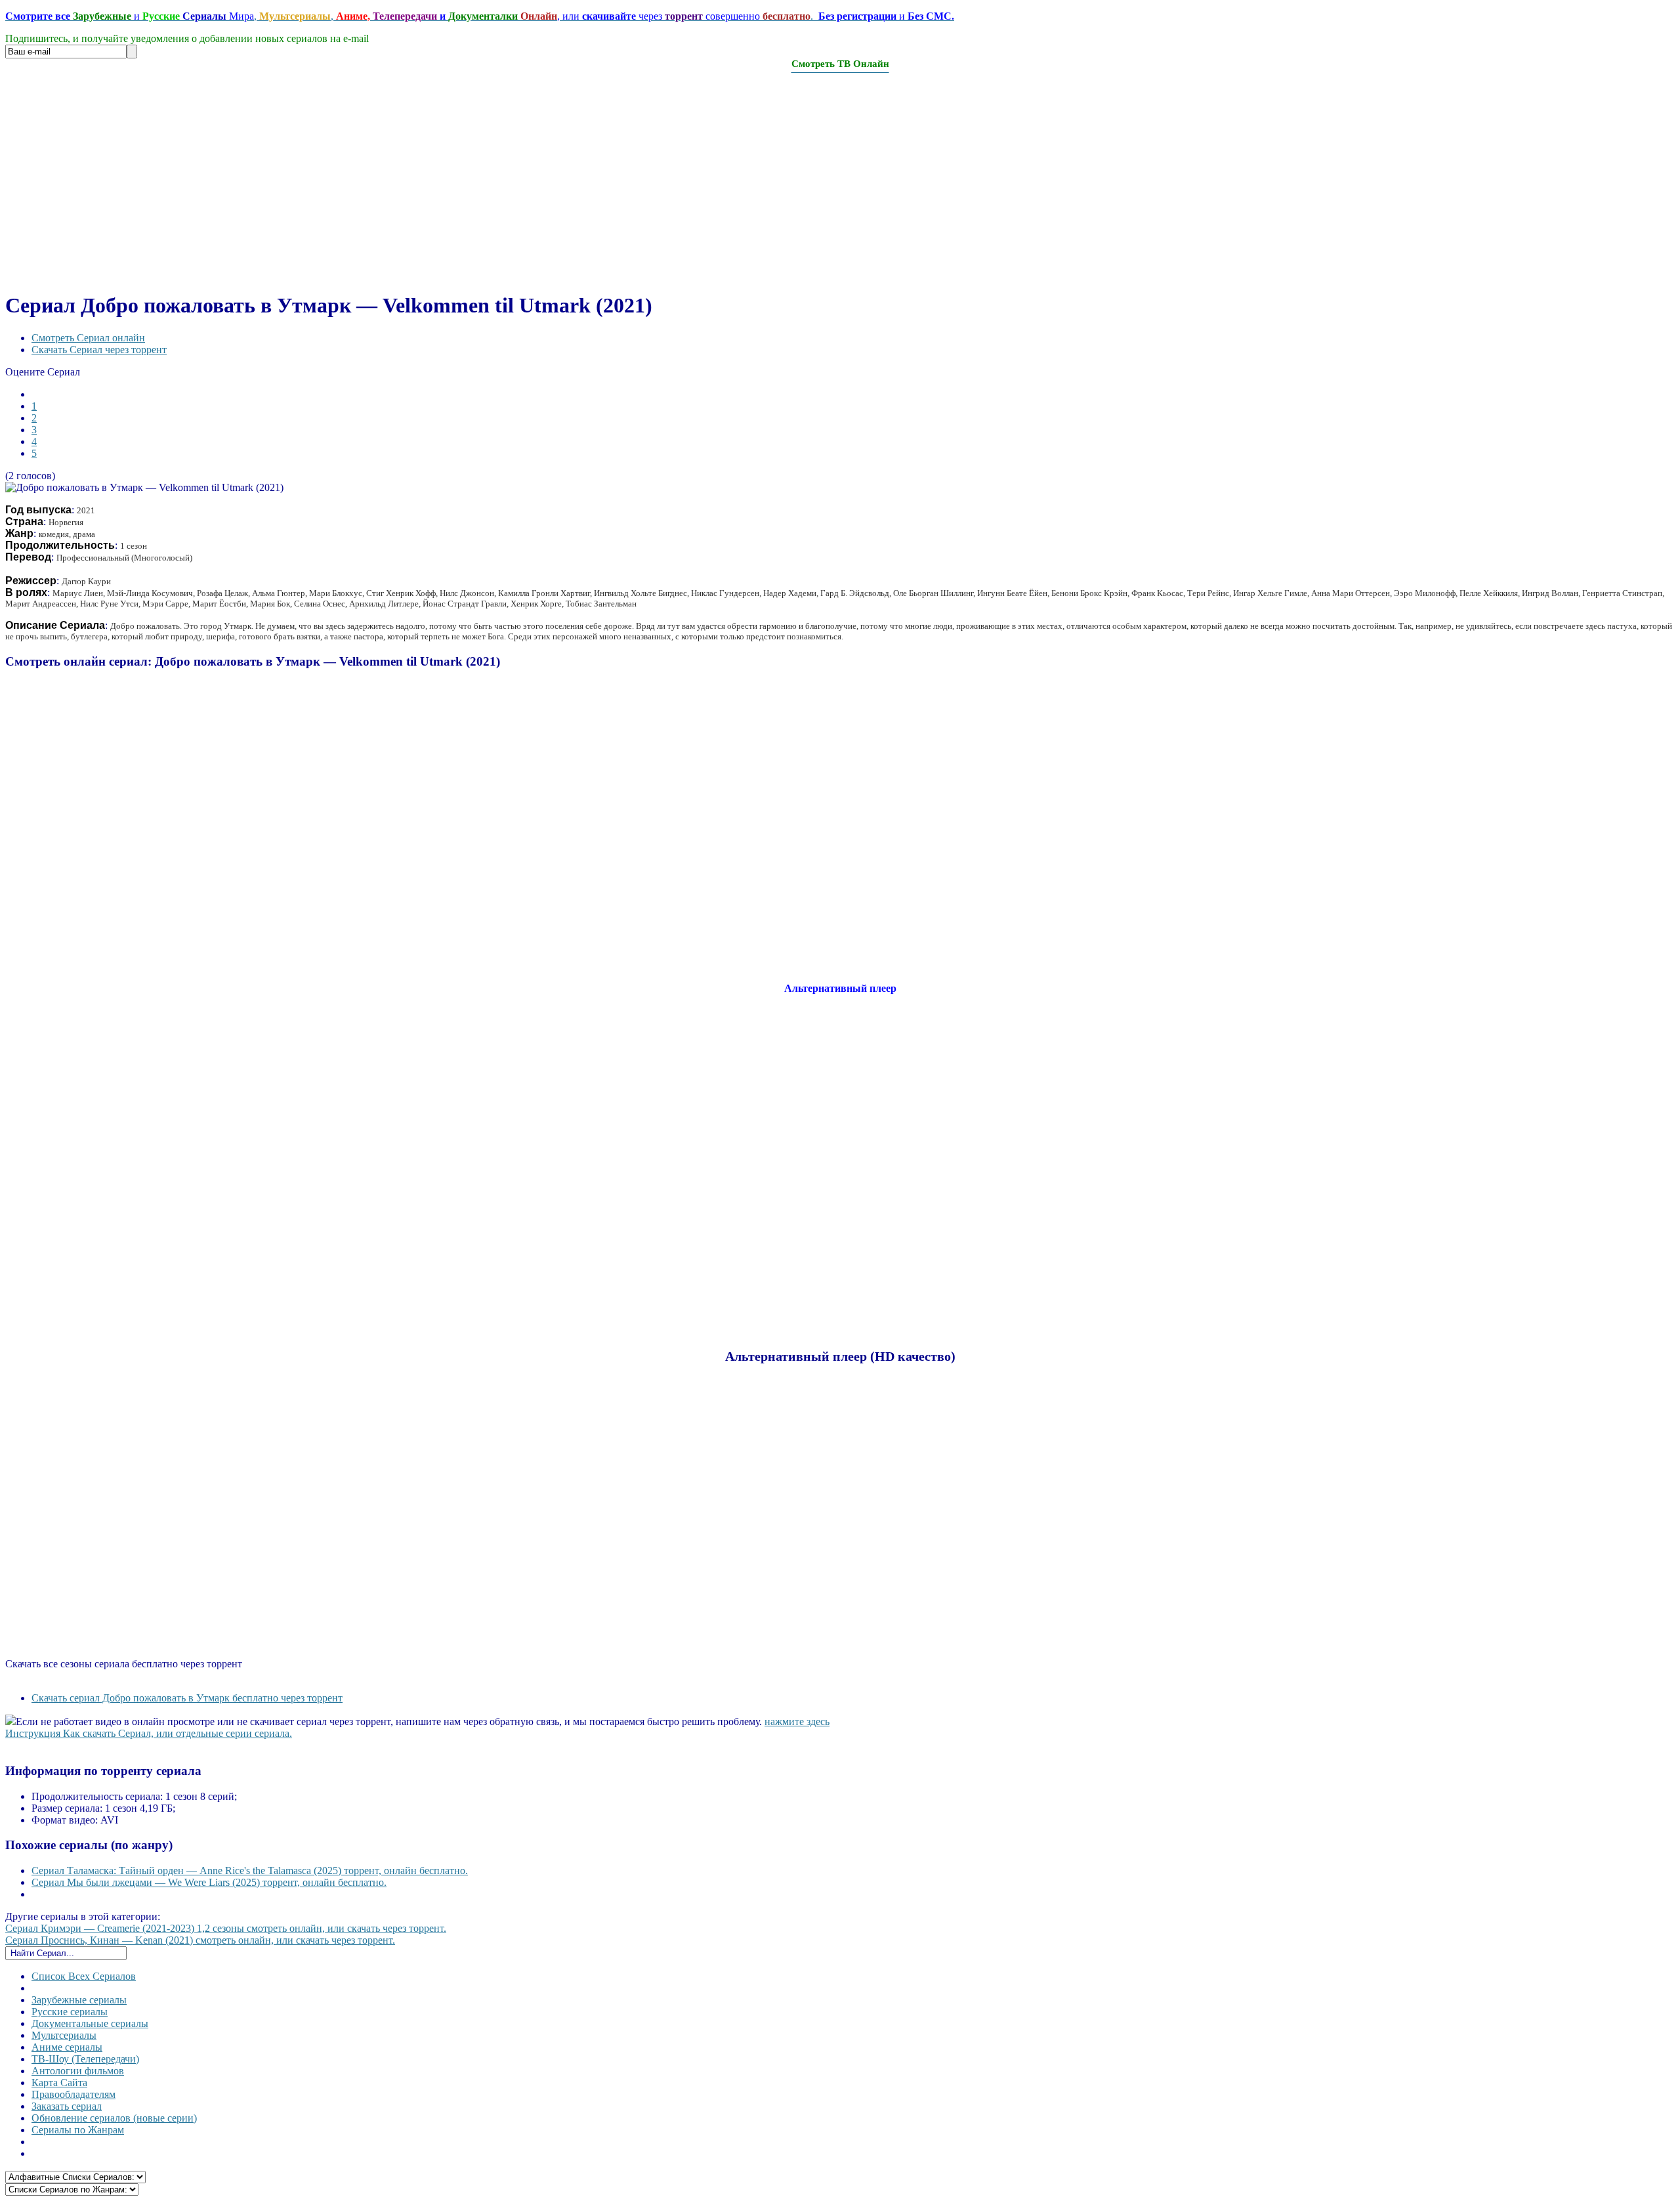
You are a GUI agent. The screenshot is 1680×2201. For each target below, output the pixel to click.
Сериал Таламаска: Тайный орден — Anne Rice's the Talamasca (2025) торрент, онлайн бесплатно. (250, 1870)
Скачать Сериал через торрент (99, 350)
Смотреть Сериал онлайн (88, 338)
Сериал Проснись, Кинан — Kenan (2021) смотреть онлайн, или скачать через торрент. (200, 1940)
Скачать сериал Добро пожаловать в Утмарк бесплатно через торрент (187, 1698)
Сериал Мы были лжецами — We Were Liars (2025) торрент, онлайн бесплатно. (209, 1882)
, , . (480, 16)
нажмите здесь (797, 1721)
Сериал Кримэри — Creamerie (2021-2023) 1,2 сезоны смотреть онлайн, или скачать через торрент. (226, 1928)
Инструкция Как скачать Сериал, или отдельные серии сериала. (149, 1733)
